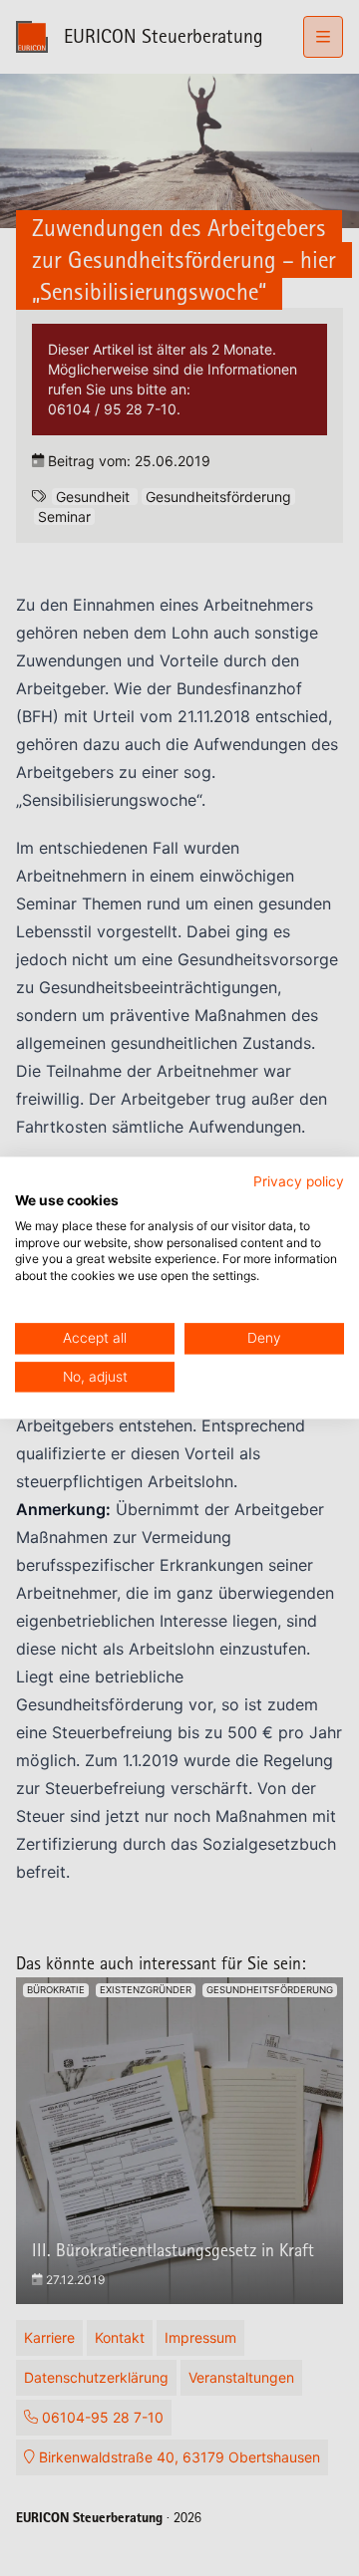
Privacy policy (299, 1181)
